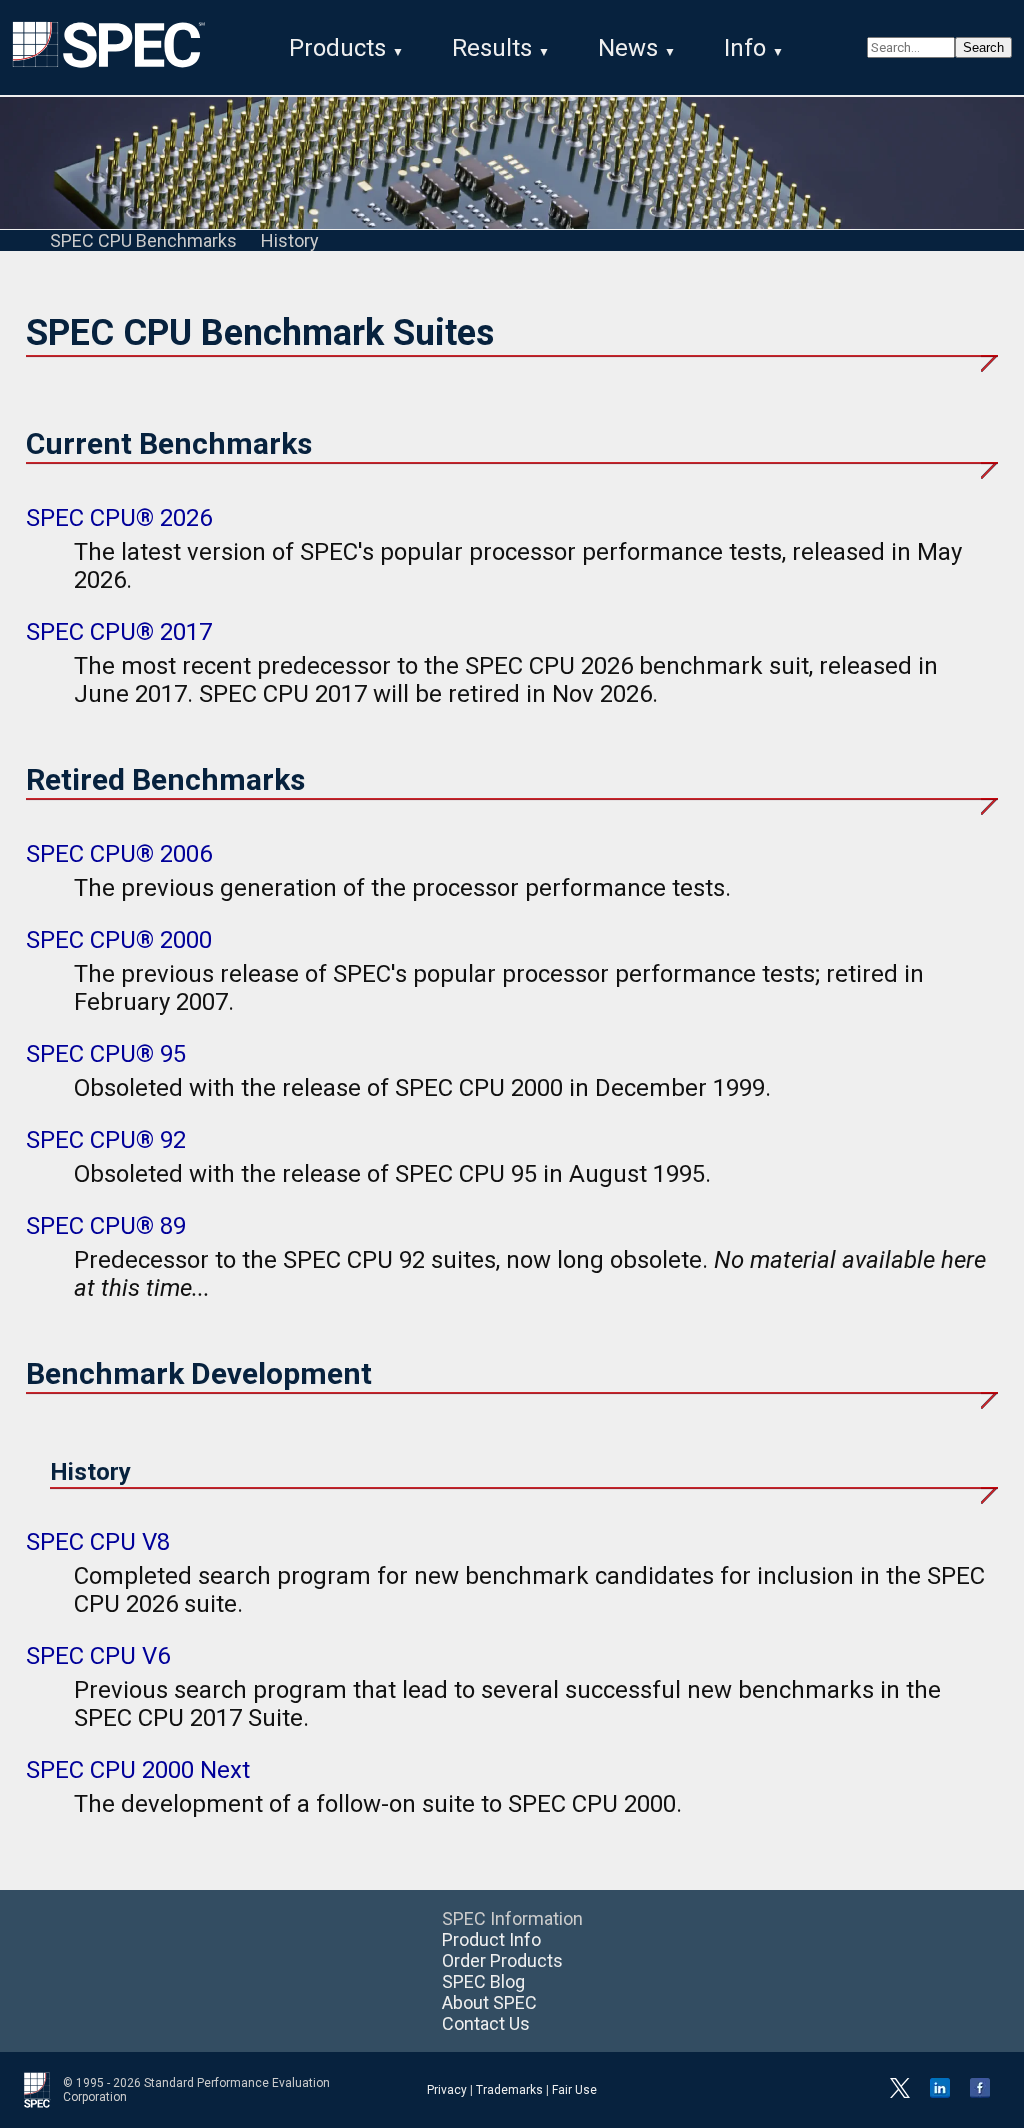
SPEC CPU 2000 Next (138, 1770)
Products (337, 48)
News (628, 48)
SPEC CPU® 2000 (119, 940)
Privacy (447, 2090)
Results (492, 48)
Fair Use (574, 2090)
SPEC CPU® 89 (106, 1226)
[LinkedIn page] (940, 2094)
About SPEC (489, 2002)
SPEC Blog (483, 1981)
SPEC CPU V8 (98, 1542)
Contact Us (486, 2023)
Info (745, 48)
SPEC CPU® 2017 (119, 632)
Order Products (502, 1960)
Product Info (491, 1939)
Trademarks (509, 2090)
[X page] (900, 2094)
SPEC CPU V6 (98, 1656)
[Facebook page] (980, 2094)
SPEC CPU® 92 (106, 1140)
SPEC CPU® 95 (106, 1054)
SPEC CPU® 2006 (119, 854)
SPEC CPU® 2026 (119, 518)
